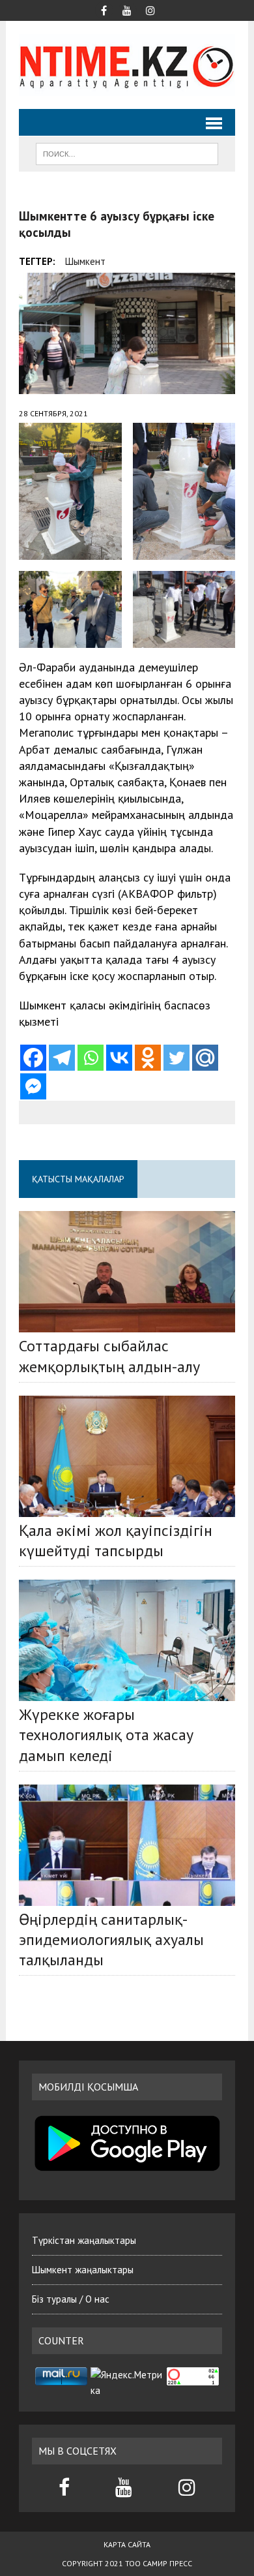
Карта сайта (127, 2544)
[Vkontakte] (119, 1058)
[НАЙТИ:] (127, 153)
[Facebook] (33, 1058)
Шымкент (85, 261)
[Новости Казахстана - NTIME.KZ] (127, 65)
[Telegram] (62, 1058)
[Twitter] (176, 1058)
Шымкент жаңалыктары (83, 2270)
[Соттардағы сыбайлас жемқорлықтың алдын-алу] (127, 1272)
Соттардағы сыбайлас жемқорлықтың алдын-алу (109, 1356)
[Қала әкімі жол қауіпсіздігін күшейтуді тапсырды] (127, 1456)
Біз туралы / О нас (71, 2299)
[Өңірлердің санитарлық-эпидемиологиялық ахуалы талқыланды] (127, 1845)
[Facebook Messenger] (33, 1086)
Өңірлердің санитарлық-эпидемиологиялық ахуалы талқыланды (111, 1940)
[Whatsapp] (91, 1058)
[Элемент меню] (104, 9)
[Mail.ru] (205, 1058)
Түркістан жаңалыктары (84, 2240)
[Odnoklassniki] (148, 1058)
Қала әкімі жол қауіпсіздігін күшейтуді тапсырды (116, 1541)
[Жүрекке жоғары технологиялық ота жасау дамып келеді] (127, 1640)
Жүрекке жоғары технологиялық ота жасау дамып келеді (106, 1735)
